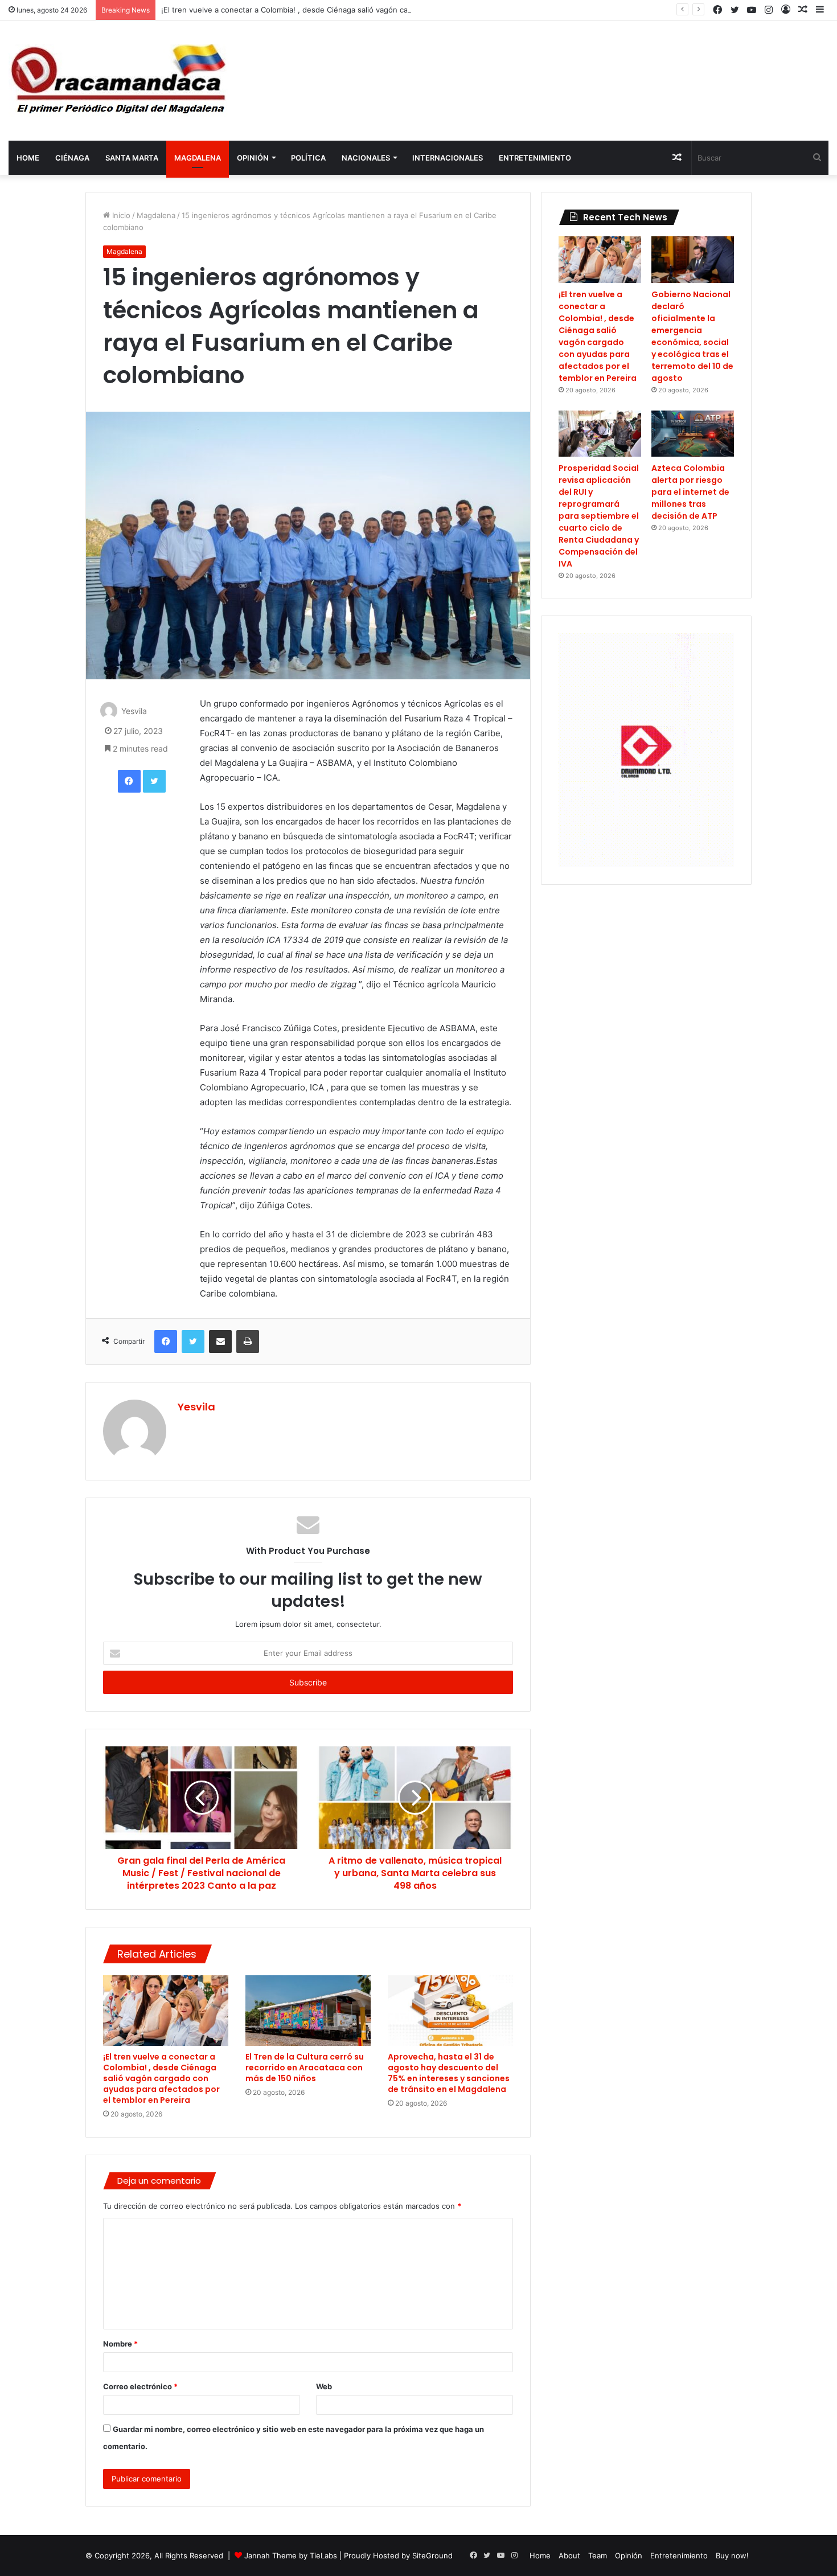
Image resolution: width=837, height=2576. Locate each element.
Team (598, 2556)
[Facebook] (129, 781)
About (569, 2556)
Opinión (253, 158)
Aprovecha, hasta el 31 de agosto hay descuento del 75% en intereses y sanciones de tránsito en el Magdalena (449, 2073)
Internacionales (448, 158)
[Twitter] (154, 781)
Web (324, 2386)
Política (308, 158)
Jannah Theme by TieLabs (291, 2556)
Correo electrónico (140, 2386)
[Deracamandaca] (120, 81)
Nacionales (366, 158)
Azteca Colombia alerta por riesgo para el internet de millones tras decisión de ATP (690, 492)
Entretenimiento (535, 158)
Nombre (120, 2344)
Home (28, 158)
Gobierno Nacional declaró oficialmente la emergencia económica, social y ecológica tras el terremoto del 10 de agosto (692, 336)
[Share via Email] (220, 1342)
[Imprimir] (248, 1342)
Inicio (120, 215)
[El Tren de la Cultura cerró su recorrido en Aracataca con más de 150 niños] (308, 2011)
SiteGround (432, 2556)
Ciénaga (72, 158)
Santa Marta (132, 158)
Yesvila (134, 711)
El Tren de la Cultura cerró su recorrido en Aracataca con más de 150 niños (305, 2068)
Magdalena (198, 158)
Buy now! (732, 2556)
